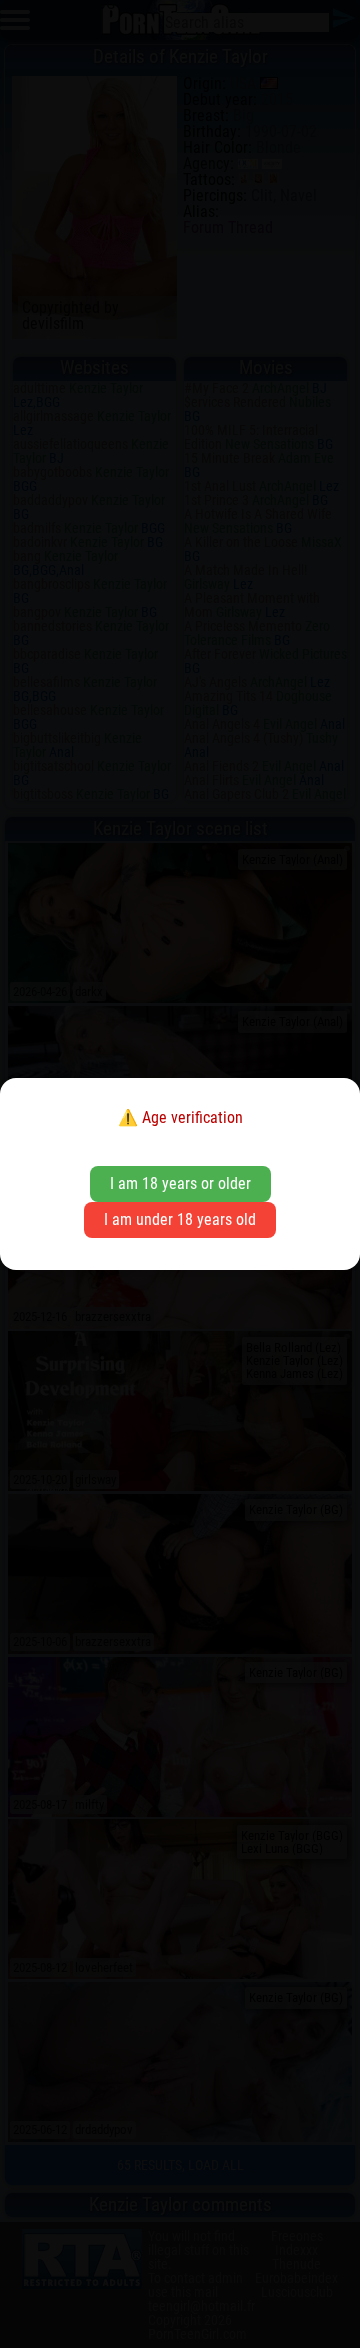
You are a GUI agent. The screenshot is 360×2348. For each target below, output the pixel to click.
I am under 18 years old (180, 1219)
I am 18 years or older (180, 1183)
